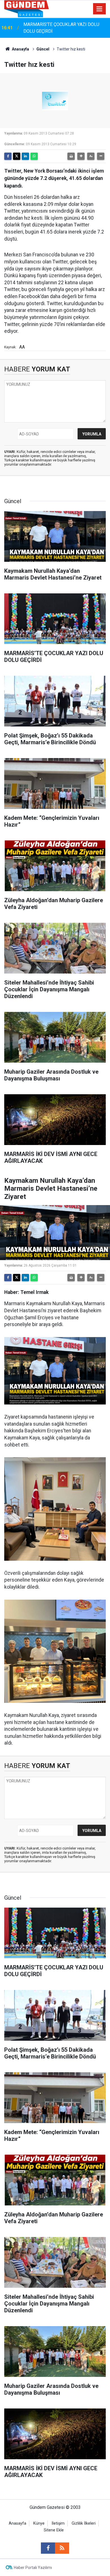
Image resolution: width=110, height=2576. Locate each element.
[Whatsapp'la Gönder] (34, 156)
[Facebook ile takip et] (48, 2548)
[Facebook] (8, 156)
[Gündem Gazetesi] (27, 8)
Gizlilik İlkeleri (84, 2523)
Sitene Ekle (54, 2530)
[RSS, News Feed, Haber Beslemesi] (62, 2548)
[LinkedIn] (25, 156)
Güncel (43, 49)
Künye (39, 2523)
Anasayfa (20, 49)
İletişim (58, 2523)
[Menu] (100, 9)
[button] (81, 156)
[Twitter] (17, 156)
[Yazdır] (71, 156)
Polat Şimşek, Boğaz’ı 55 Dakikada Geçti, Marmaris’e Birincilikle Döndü (64, 28)
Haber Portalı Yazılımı (33, 2568)
